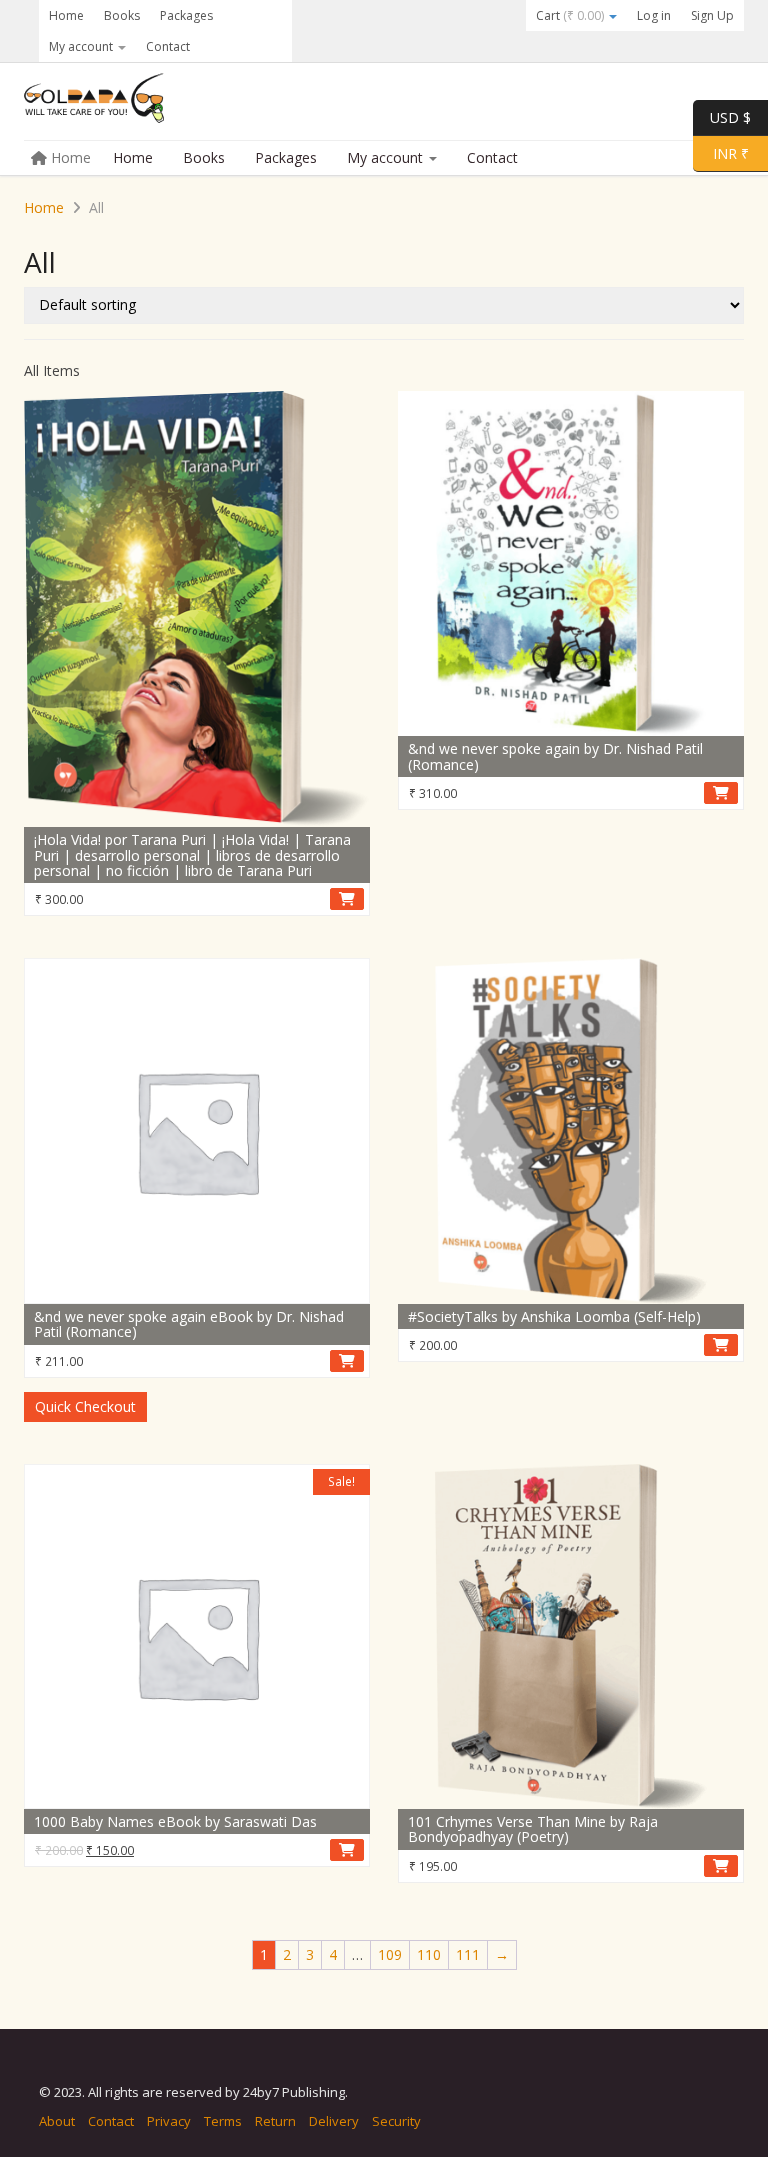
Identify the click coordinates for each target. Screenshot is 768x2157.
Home (66, 15)
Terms (223, 2121)
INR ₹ (721, 152)
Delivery (334, 2121)
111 (468, 1954)
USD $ (730, 116)
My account (82, 46)
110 (429, 1954)
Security (396, 2121)
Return (275, 2121)
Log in (654, 15)
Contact (168, 46)
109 (390, 1954)
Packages (186, 15)
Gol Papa (174, 103)
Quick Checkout (85, 1406)
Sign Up (712, 15)
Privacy (169, 2121)
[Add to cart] (347, 899)
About (57, 2121)
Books (122, 15)
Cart (570, 15)
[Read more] (721, 793)
